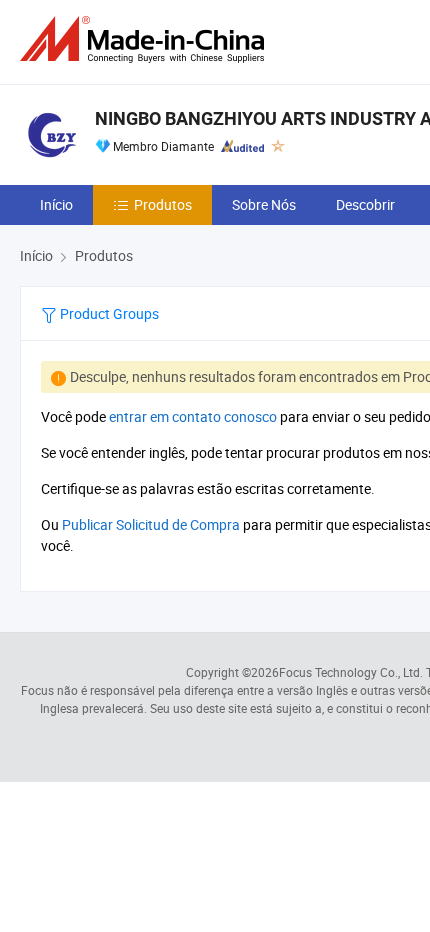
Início (56, 204)
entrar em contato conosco (193, 416)
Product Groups (108, 313)
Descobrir (365, 204)
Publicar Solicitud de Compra (151, 524)
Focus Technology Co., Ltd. (351, 672)
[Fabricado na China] (146, 39)
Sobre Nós (264, 204)
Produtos (163, 204)
